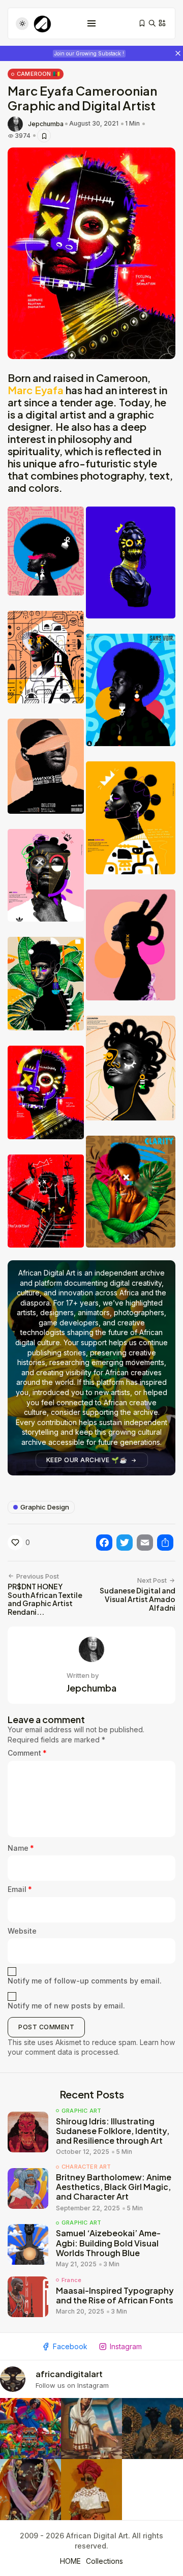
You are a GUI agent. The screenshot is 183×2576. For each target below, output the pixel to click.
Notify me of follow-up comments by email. (85, 1981)
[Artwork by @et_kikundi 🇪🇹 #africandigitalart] (91, 2429)
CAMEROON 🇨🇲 (38, 74)
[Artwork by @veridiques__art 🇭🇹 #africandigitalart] (30, 2429)
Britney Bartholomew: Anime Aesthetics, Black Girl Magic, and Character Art (114, 2187)
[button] (46, 551)
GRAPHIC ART (81, 2111)
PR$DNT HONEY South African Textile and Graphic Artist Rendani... (45, 1599)
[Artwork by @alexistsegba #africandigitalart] (30, 2490)
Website (22, 1931)
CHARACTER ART (86, 2167)
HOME (70, 2561)
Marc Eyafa (36, 390)
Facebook (70, 2346)
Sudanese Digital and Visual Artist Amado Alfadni (138, 1599)
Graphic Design (45, 1507)
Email (20, 1889)
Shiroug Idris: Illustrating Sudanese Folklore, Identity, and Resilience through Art (113, 2131)
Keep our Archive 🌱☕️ (87, 1460)
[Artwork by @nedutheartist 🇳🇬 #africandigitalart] (91, 2490)
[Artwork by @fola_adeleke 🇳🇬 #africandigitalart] (152, 2429)
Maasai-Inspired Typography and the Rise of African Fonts (115, 2295)
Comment (27, 1753)
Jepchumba (46, 124)
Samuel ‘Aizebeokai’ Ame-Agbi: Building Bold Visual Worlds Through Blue (108, 2243)
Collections (104, 2561)
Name (21, 1848)
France (71, 2280)
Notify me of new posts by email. (66, 2006)
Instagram (126, 2346)
